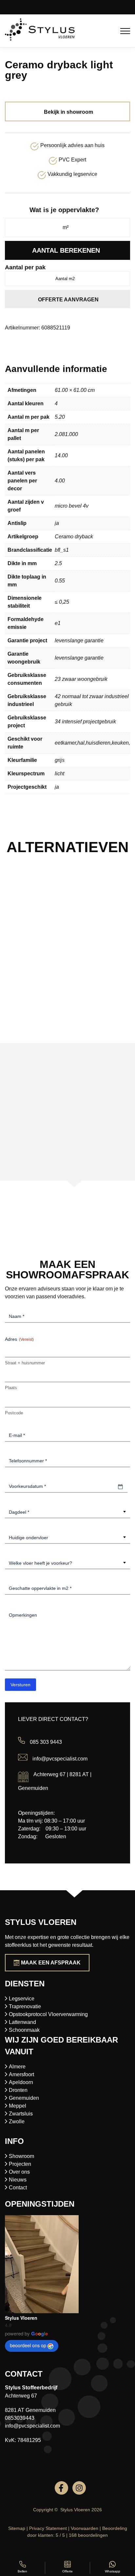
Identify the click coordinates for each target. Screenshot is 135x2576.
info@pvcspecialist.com (60, 1759)
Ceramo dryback (74, 537)
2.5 (58, 563)
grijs (60, 760)
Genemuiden (24, 2098)
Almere (17, 2067)
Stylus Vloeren (21, 2318)
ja (57, 523)
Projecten (20, 2164)
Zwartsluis (21, 2114)
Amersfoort (21, 2074)
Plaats (11, 1388)
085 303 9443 (46, 1742)
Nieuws (18, 2180)
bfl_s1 (62, 550)
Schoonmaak (24, 2030)
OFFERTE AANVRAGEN (68, 300)
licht (59, 774)
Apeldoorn (21, 2082)
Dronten (18, 2090)
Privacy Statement (48, 2528)
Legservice (22, 1999)
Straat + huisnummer (25, 1363)
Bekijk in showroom (68, 112)
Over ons (19, 2172)
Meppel (18, 2106)
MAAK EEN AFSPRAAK (51, 1963)
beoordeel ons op (28, 2345)
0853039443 (20, 2418)
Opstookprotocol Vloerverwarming (48, 2014)
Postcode (14, 1413)
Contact (18, 2188)
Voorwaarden (85, 2528)
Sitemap (17, 2528)
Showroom (21, 2156)
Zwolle (17, 2121)
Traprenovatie (25, 2006)
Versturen (20, 1685)
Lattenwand (22, 2022)
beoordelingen (88, 2535)
